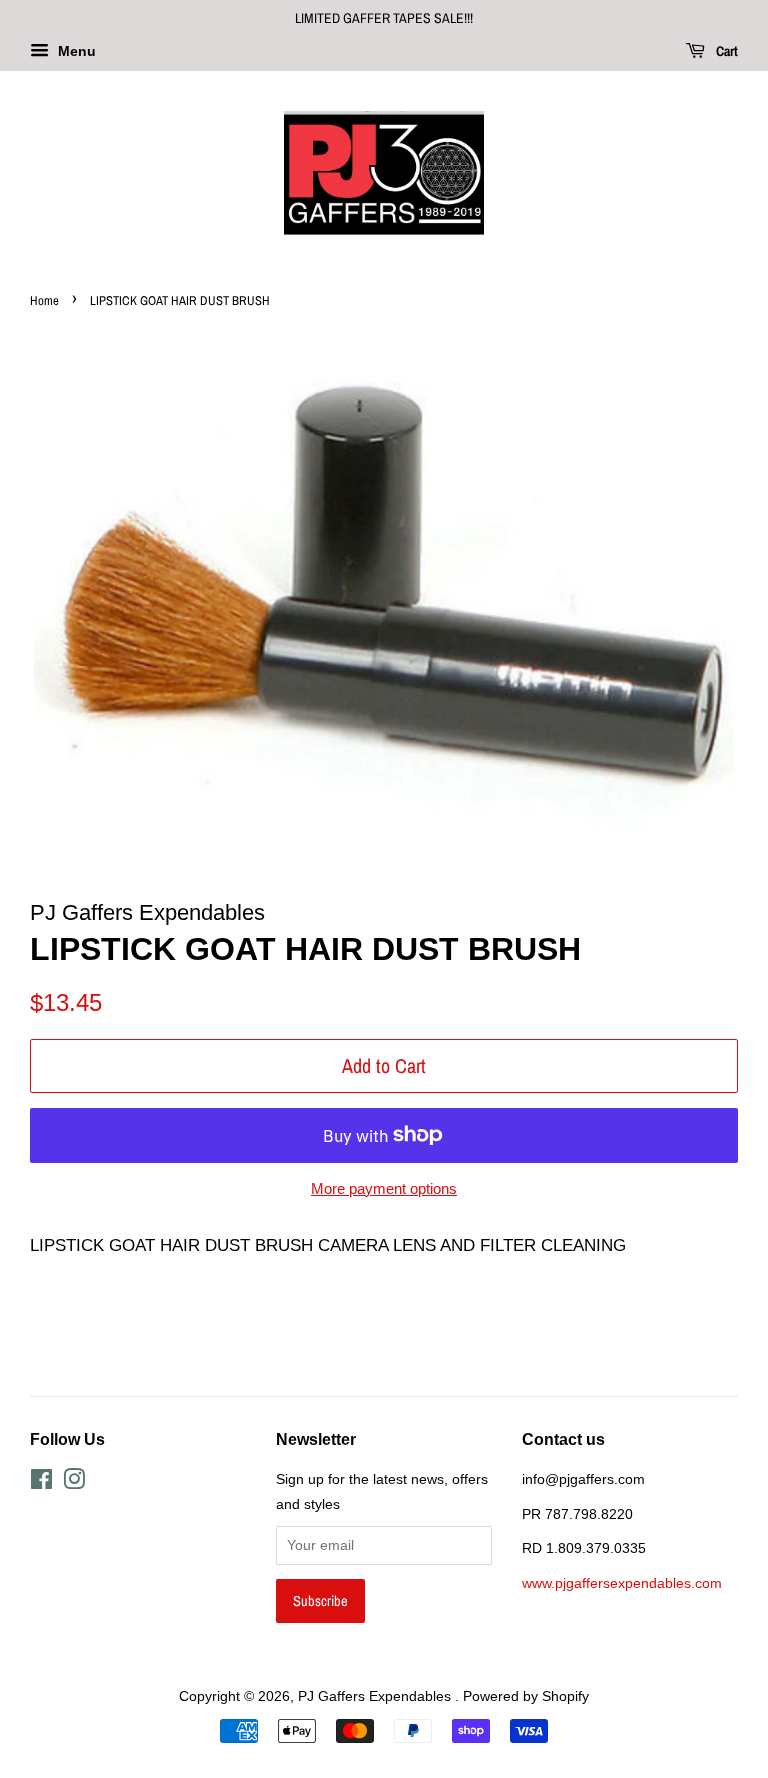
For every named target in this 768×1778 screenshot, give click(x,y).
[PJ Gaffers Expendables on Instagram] (74, 1483)
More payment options (384, 1188)
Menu (75, 51)
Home (44, 300)
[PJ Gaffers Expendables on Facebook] (41, 1483)
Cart (725, 51)
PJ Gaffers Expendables (376, 1696)
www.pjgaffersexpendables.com (622, 1583)
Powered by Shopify (526, 1696)
